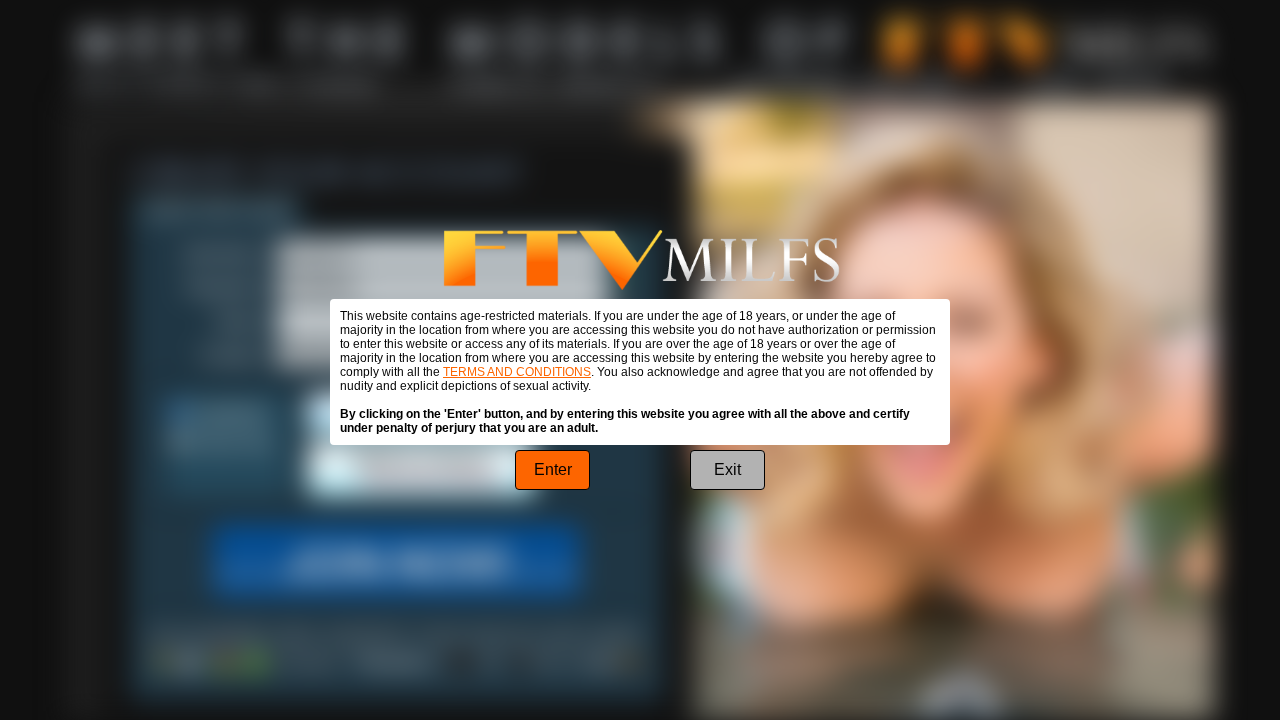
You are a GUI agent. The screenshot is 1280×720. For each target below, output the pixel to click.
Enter (553, 469)
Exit (727, 469)
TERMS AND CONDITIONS (517, 372)
